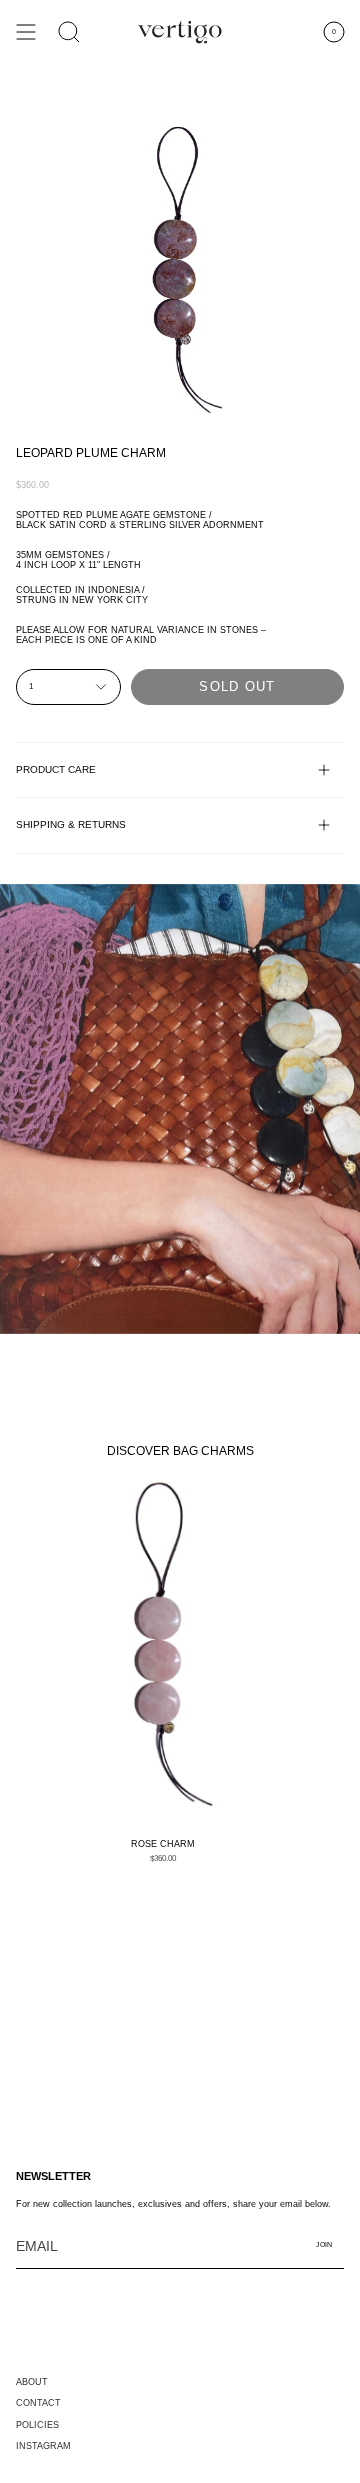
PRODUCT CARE (56, 769)
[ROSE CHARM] (163, 1651)
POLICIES (37, 2425)
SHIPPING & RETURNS (71, 824)
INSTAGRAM (43, 2446)
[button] (69, 32)
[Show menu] (26, 32)
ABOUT (32, 2382)
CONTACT (38, 2403)
